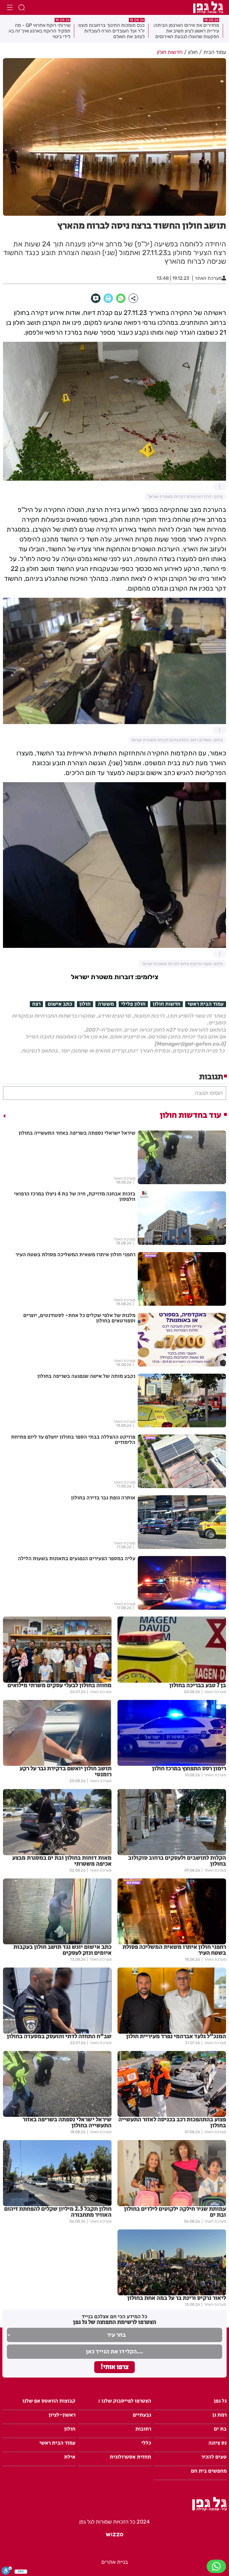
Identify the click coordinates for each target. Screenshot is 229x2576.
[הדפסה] (108, 298)
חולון (85, 1004)
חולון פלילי (133, 1004)
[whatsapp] (121, 298)
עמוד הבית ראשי (206, 1004)
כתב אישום (60, 1004)
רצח (36, 1004)
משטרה (106, 1004)
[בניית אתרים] (114, 2537)
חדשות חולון (167, 1004)
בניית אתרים (115, 2562)
